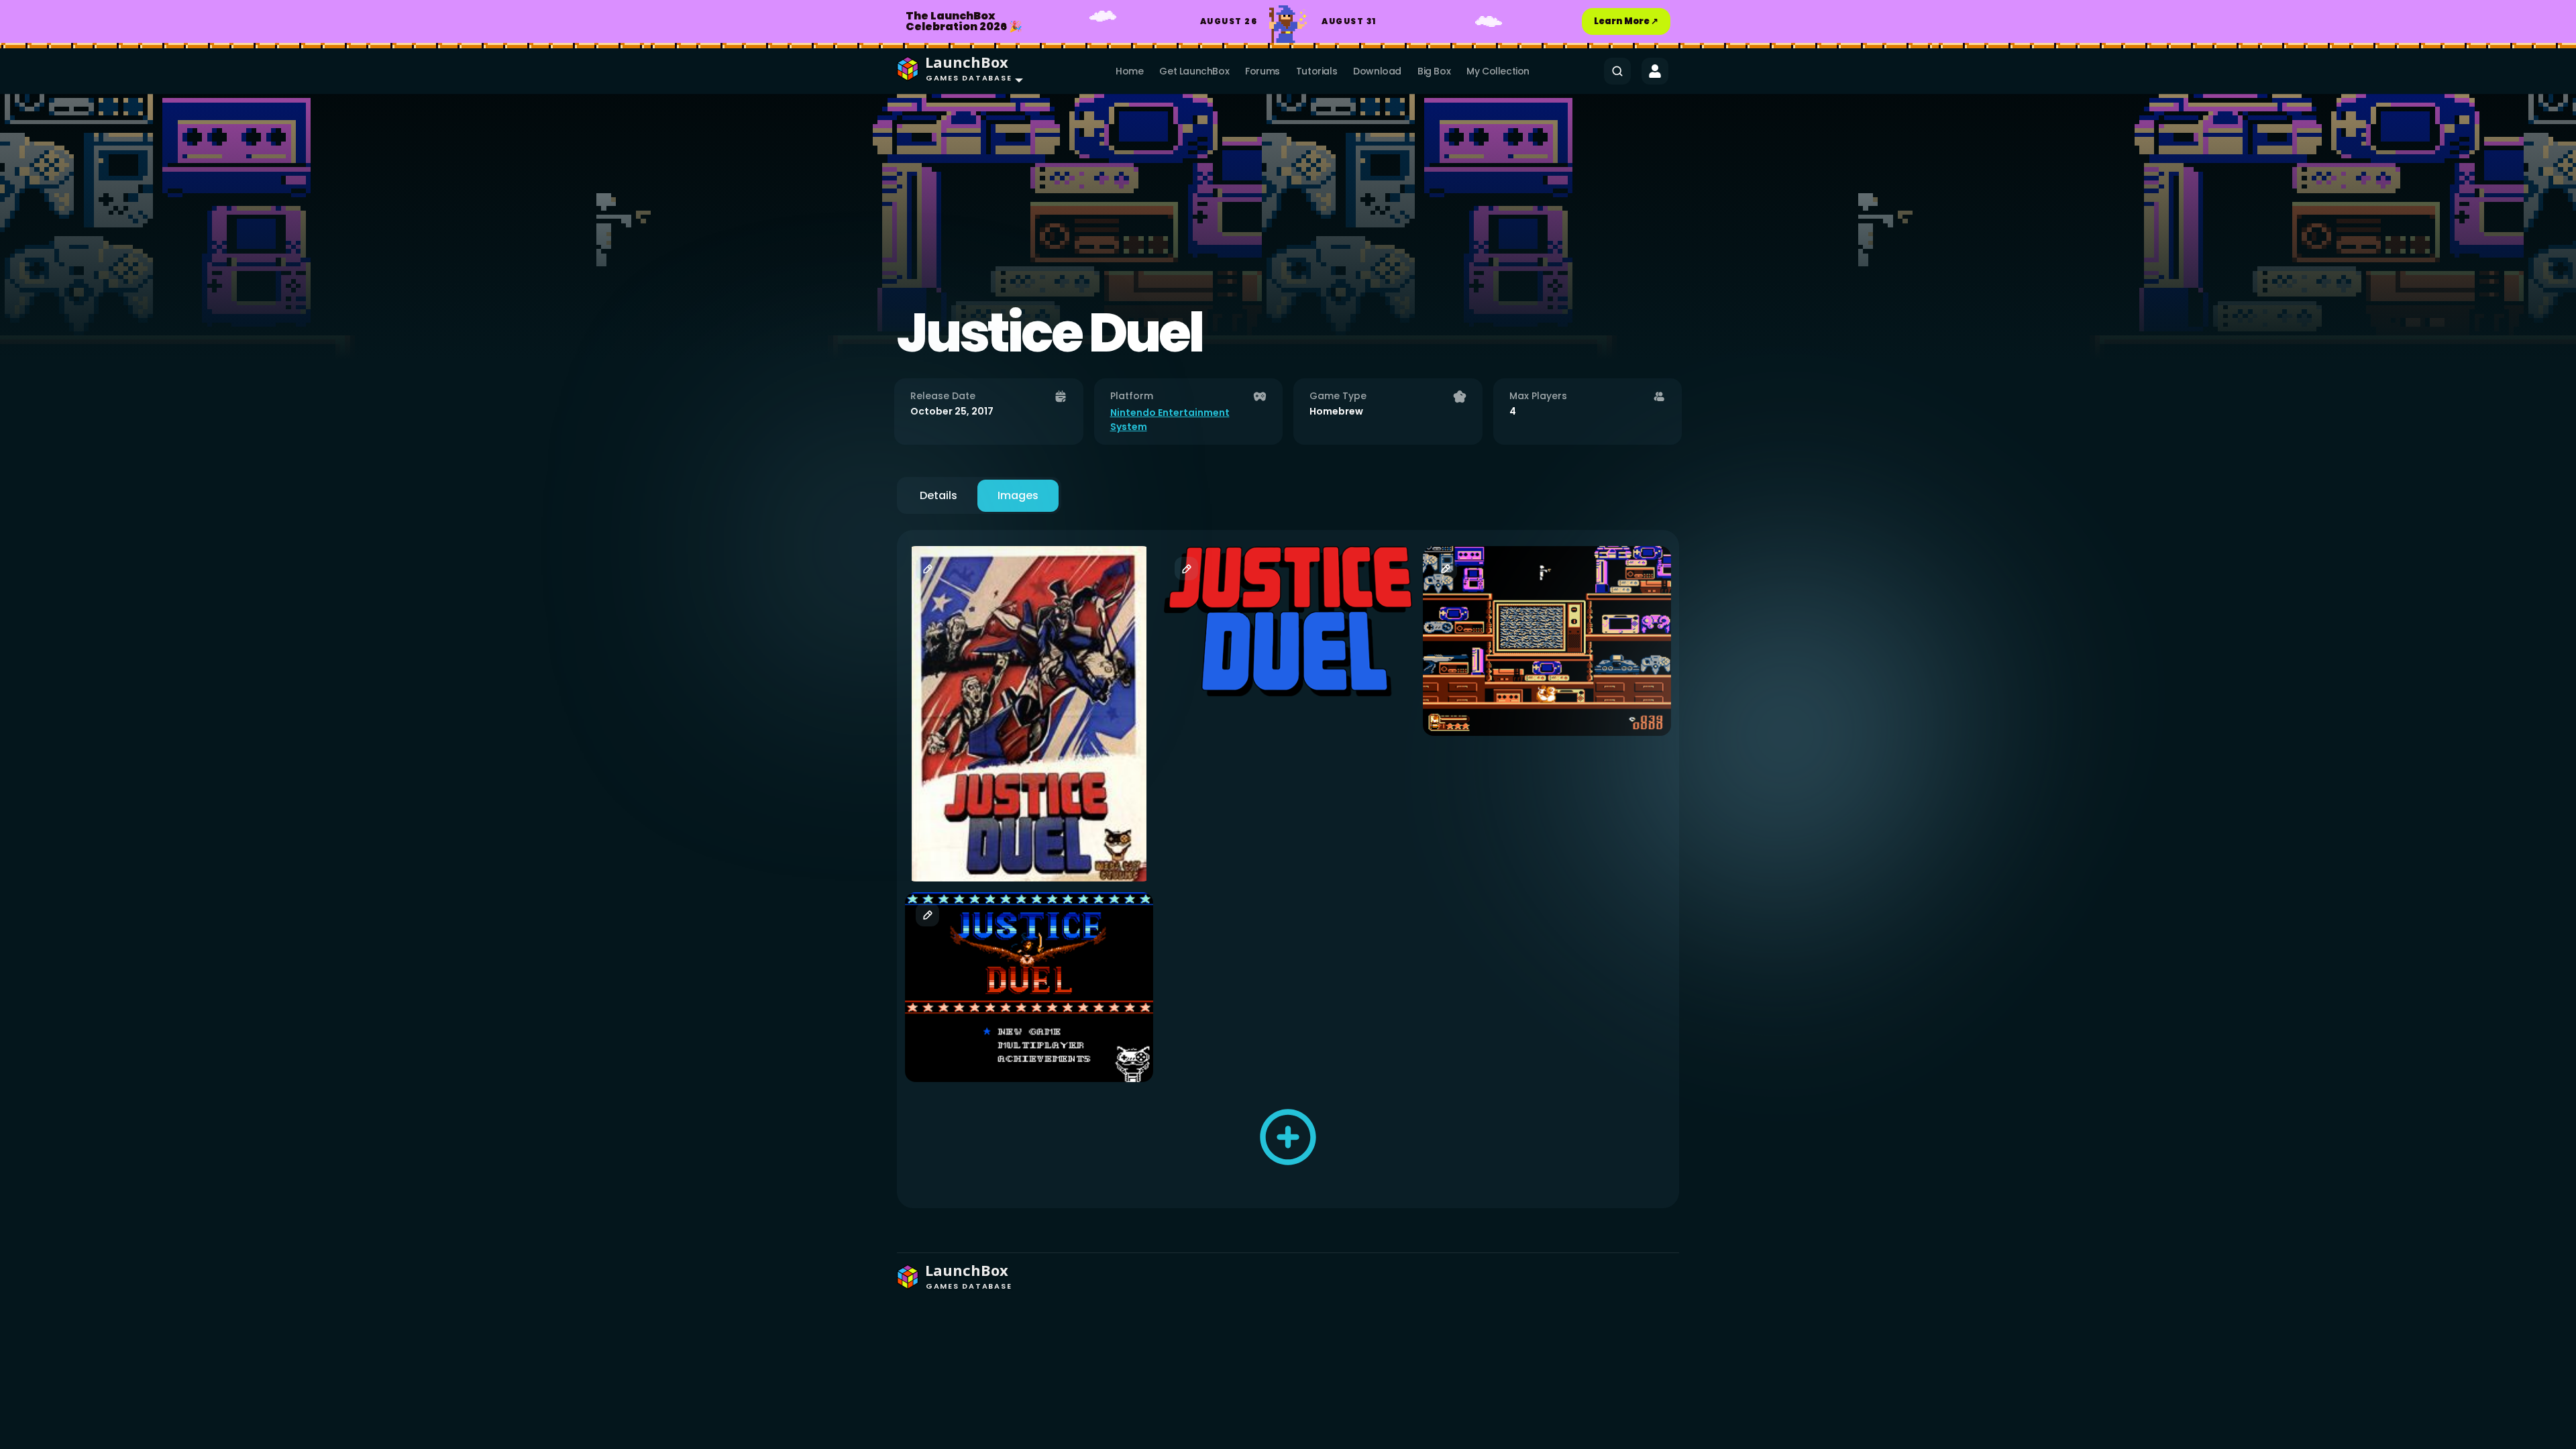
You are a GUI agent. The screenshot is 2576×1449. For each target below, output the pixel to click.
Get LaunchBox (1194, 71)
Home (1129, 71)
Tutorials (1317, 71)
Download (1377, 71)
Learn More (1626, 21)
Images (1018, 495)
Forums (1263, 71)
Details (938, 495)
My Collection (1498, 71)
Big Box (1434, 71)
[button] (957, 71)
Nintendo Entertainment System (1170, 420)
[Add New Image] (1288, 1137)
